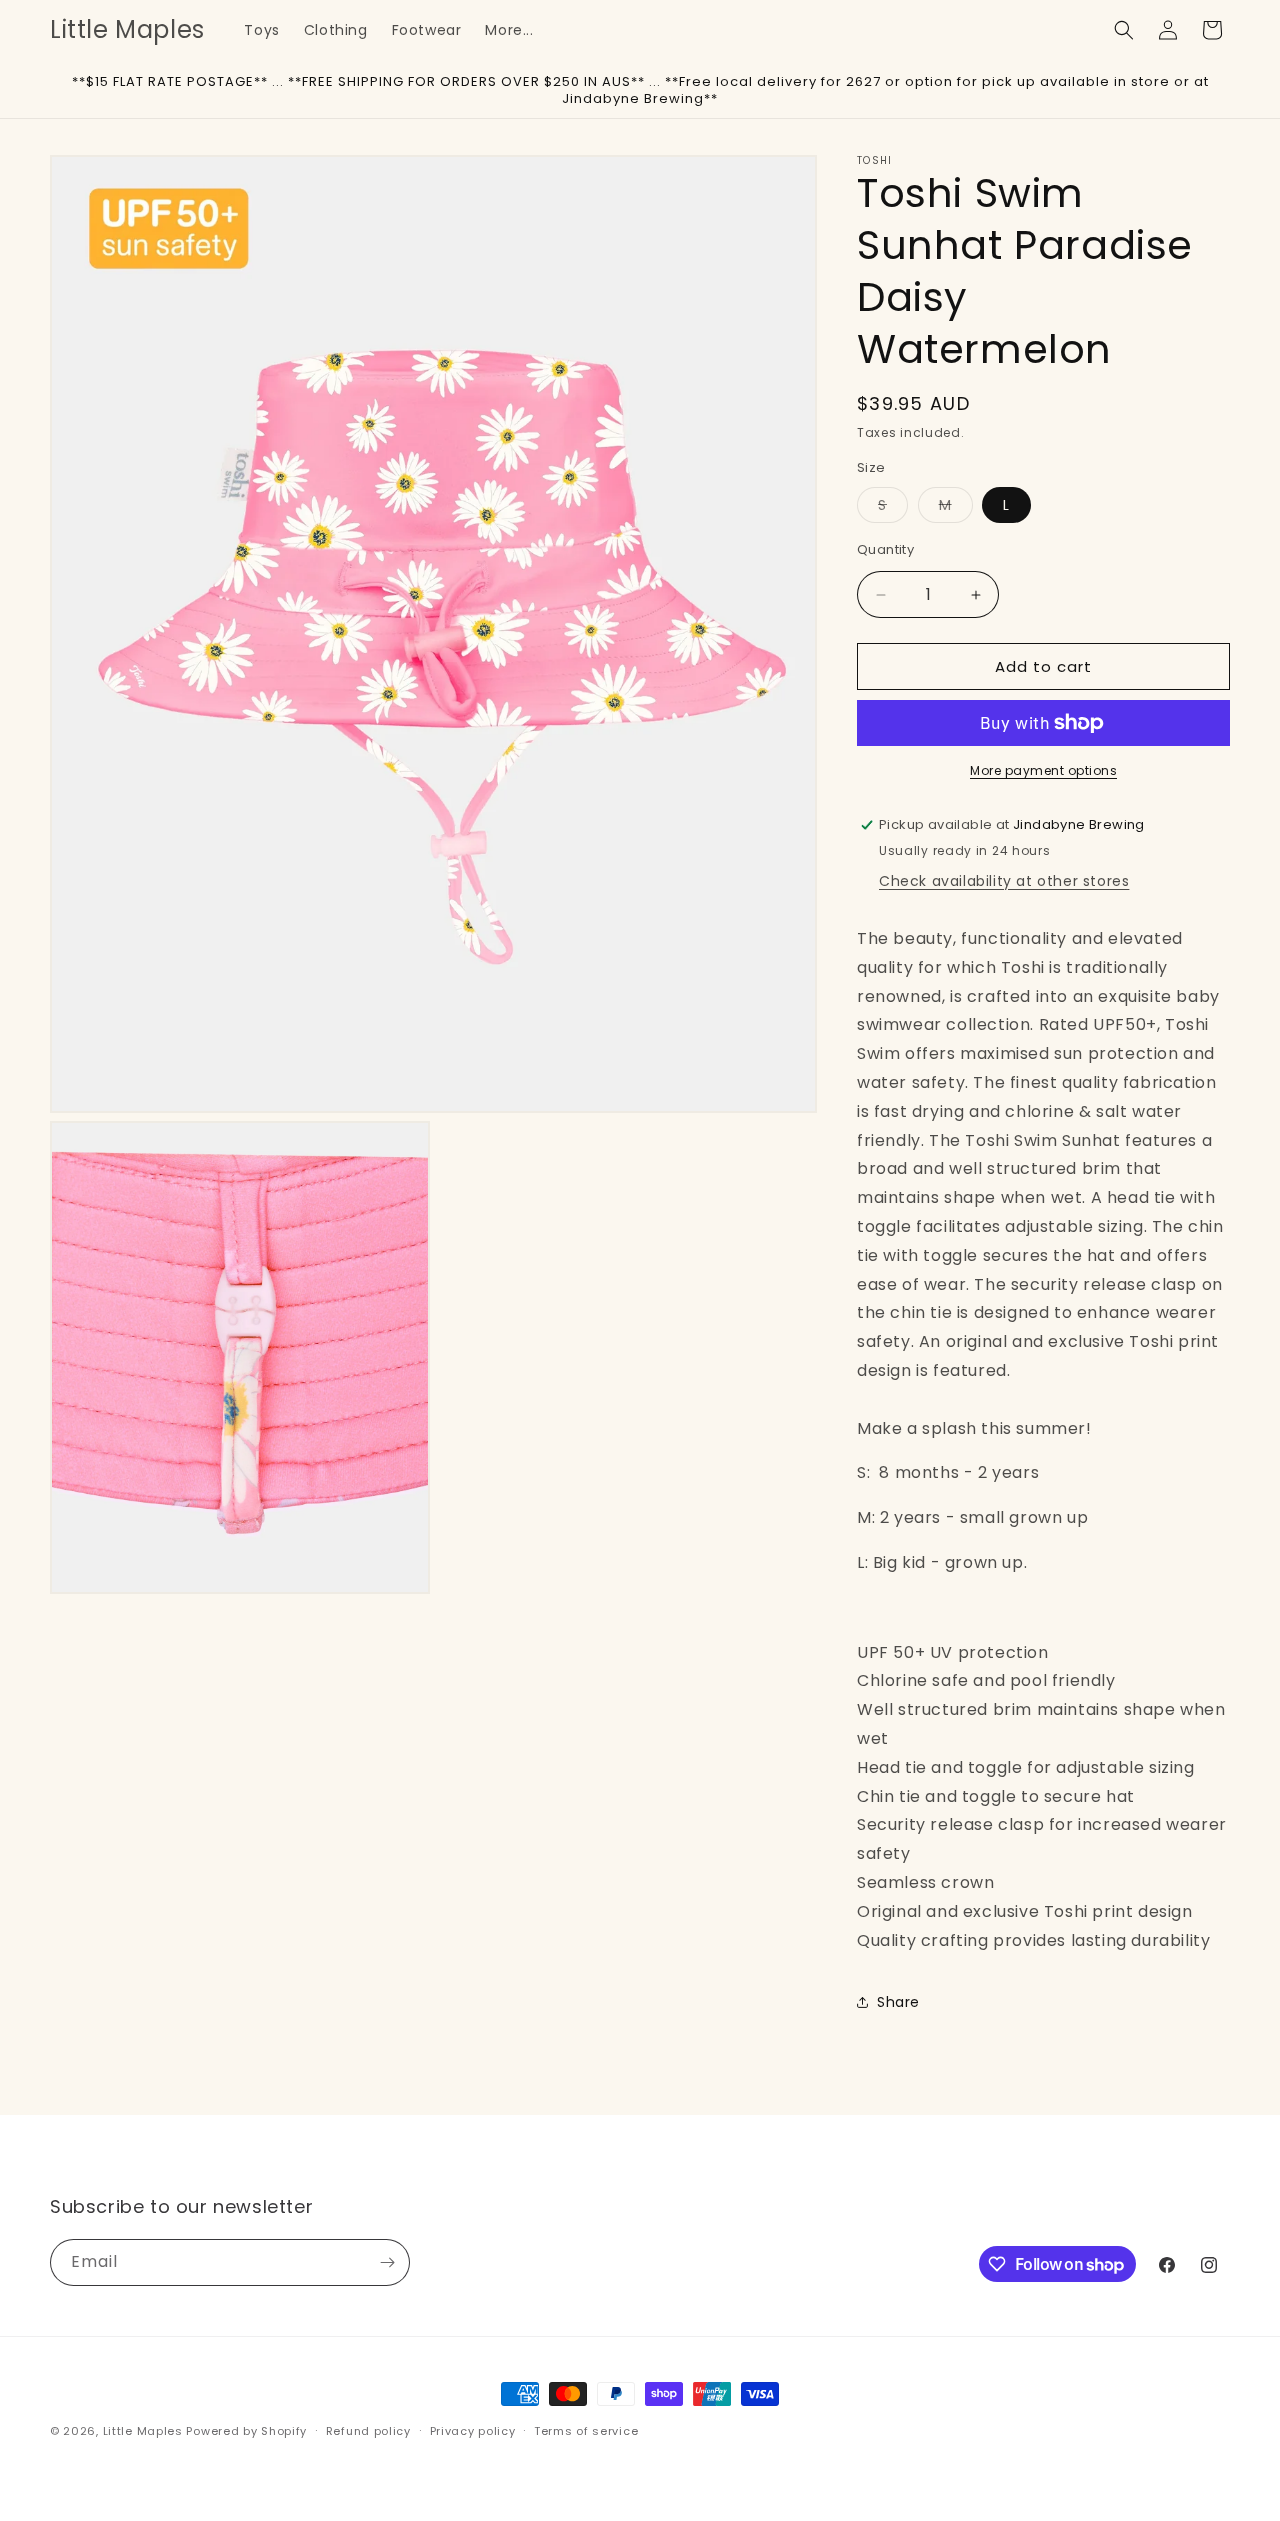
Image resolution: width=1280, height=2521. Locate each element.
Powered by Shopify (246, 2431)
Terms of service (586, 2431)
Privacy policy (473, 2431)
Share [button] (898, 2002)
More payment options (1043, 770)
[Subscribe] (387, 2262)
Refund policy (368, 2431)
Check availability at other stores (1004, 881)
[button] (1124, 30)
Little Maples (143, 2431)
